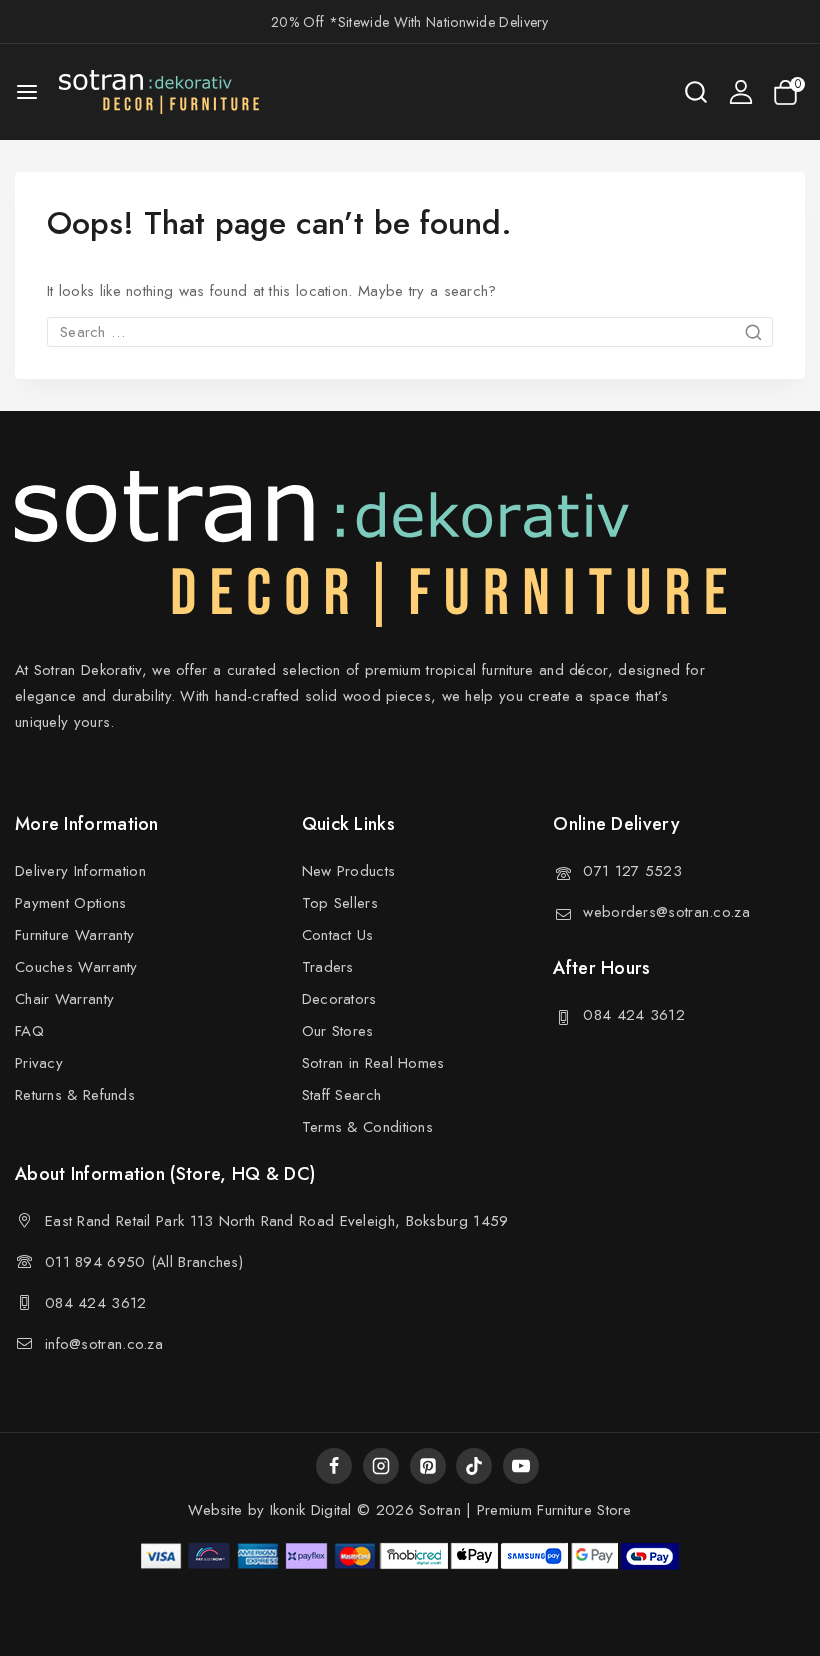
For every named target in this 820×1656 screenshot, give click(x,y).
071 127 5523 (632, 871)
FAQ (29, 1031)
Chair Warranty (64, 999)
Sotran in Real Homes (373, 1063)
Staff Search (342, 1095)
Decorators (339, 999)
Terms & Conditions (367, 1127)
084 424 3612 (634, 1015)
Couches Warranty (76, 967)
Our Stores (338, 1031)
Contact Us (338, 935)
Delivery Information (80, 871)
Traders (328, 967)
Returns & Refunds (75, 1095)
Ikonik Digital (308, 1510)
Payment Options (71, 903)
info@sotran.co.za (104, 1344)
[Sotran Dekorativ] (159, 92)
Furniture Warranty (74, 935)
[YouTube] (521, 1466)
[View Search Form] (696, 92)
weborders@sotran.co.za (666, 912)
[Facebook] (334, 1466)
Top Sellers (340, 903)
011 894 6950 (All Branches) (144, 1262)
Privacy (39, 1063)
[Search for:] (410, 332)
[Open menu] (27, 92)
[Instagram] (381, 1466)
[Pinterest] (428, 1466)
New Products (349, 871)
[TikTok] (474, 1466)
